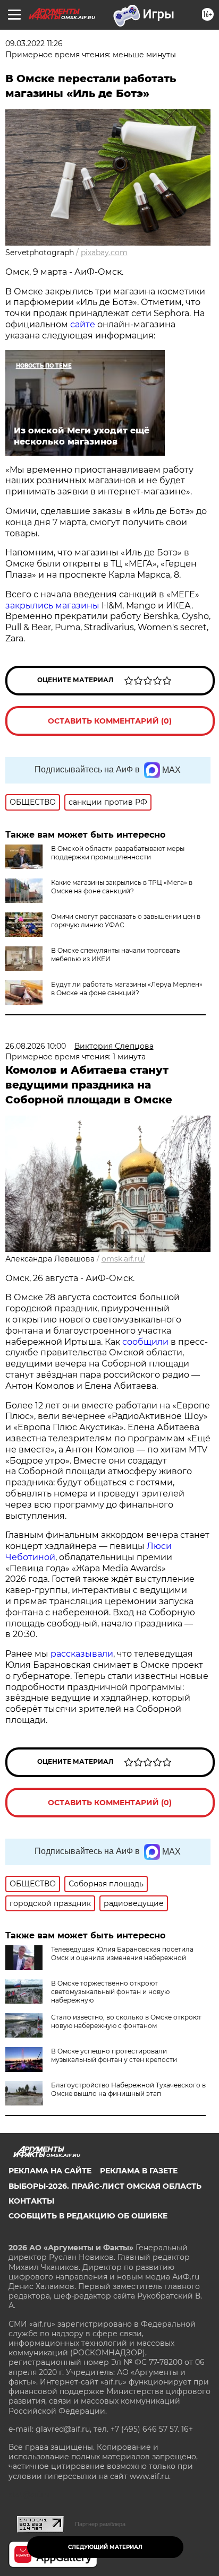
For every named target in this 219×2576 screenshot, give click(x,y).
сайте (84, 324)
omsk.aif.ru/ (123, 1259)
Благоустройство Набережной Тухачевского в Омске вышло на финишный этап (128, 2089)
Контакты (31, 2201)
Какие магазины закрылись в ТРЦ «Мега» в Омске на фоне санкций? (122, 887)
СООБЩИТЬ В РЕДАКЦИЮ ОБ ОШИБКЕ (88, 2216)
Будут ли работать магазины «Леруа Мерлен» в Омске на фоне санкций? (127, 989)
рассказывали (82, 1654)
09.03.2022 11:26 (34, 43)
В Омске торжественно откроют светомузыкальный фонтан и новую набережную (110, 1992)
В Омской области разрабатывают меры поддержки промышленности (118, 853)
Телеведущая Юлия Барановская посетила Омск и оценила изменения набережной (122, 1953)
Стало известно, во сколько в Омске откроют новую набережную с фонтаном (126, 2021)
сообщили (145, 1342)
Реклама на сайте (50, 2171)
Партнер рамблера (100, 2524)
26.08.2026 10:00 (36, 1046)
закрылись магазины (52, 606)
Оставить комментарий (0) (110, 721)
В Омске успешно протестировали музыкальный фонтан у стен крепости (114, 2055)
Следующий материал (105, 2547)
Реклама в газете (139, 2171)
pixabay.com (104, 253)
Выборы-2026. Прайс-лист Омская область (105, 2186)
